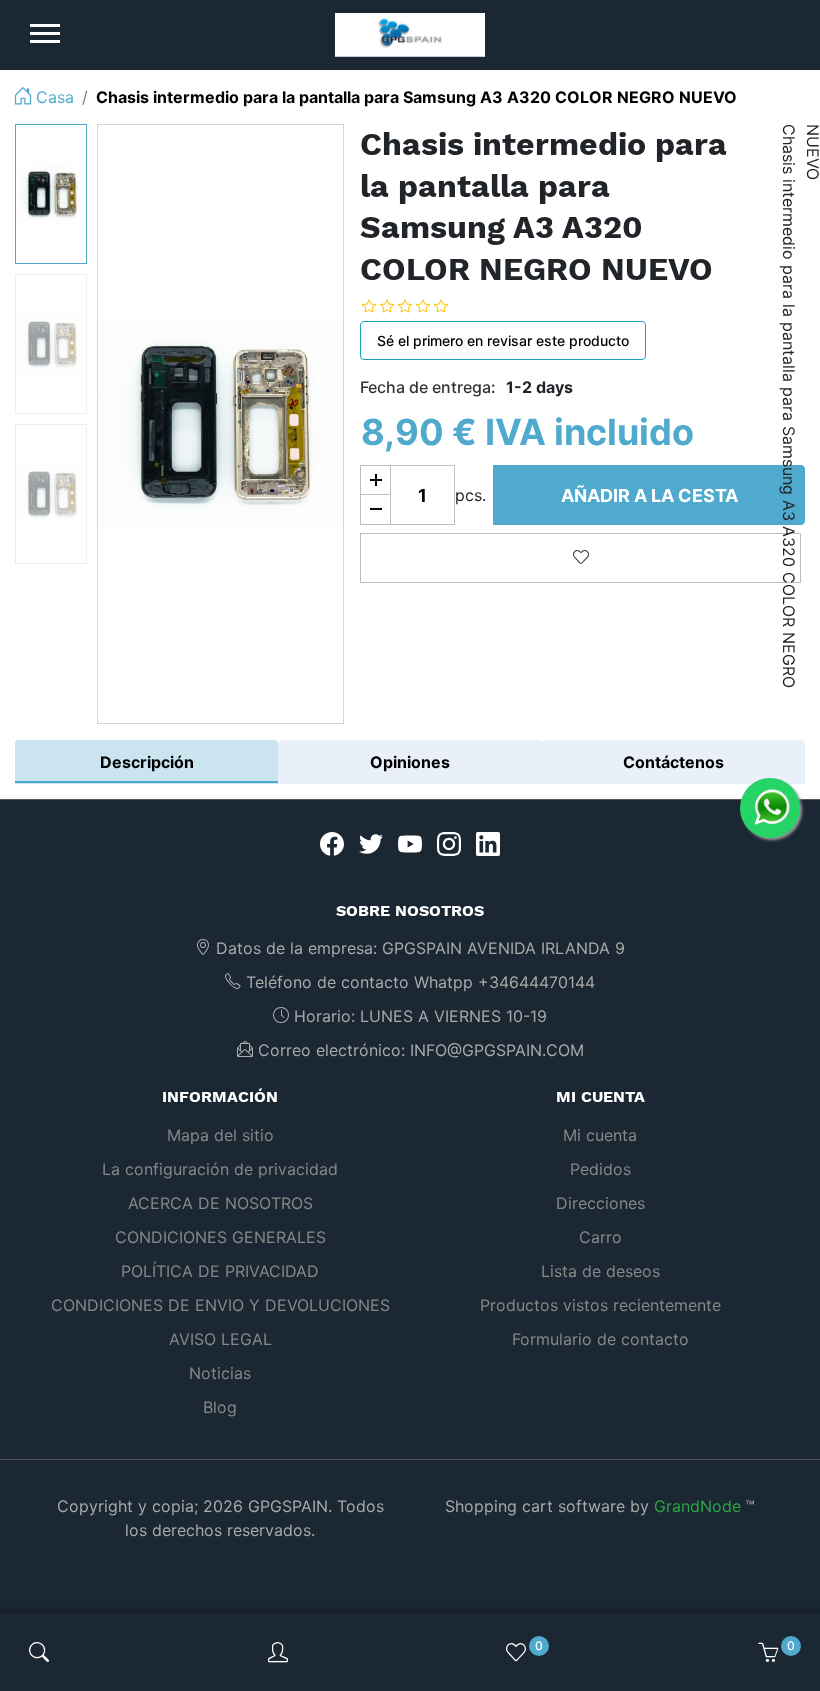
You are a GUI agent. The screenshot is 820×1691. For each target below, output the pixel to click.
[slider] (420, 305)
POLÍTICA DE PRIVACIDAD (220, 1271)
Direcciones (600, 1203)
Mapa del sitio (220, 1135)
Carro (600, 1237)
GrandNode (697, 1506)
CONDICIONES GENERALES (220, 1237)
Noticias (220, 1373)
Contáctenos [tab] (673, 762)
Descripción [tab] (147, 762)
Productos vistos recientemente (600, 1305)
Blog (220, 1407)
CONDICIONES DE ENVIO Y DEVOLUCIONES (220, 1305)
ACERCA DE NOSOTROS (220, 1203)
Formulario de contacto (600, 1339)
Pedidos (600, 1169)
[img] (39, 1652)
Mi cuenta (600, 1135)
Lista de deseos (600, 1271)
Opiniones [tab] (410, 762)
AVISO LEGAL (220, 1339)
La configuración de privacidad (220, 1169)
